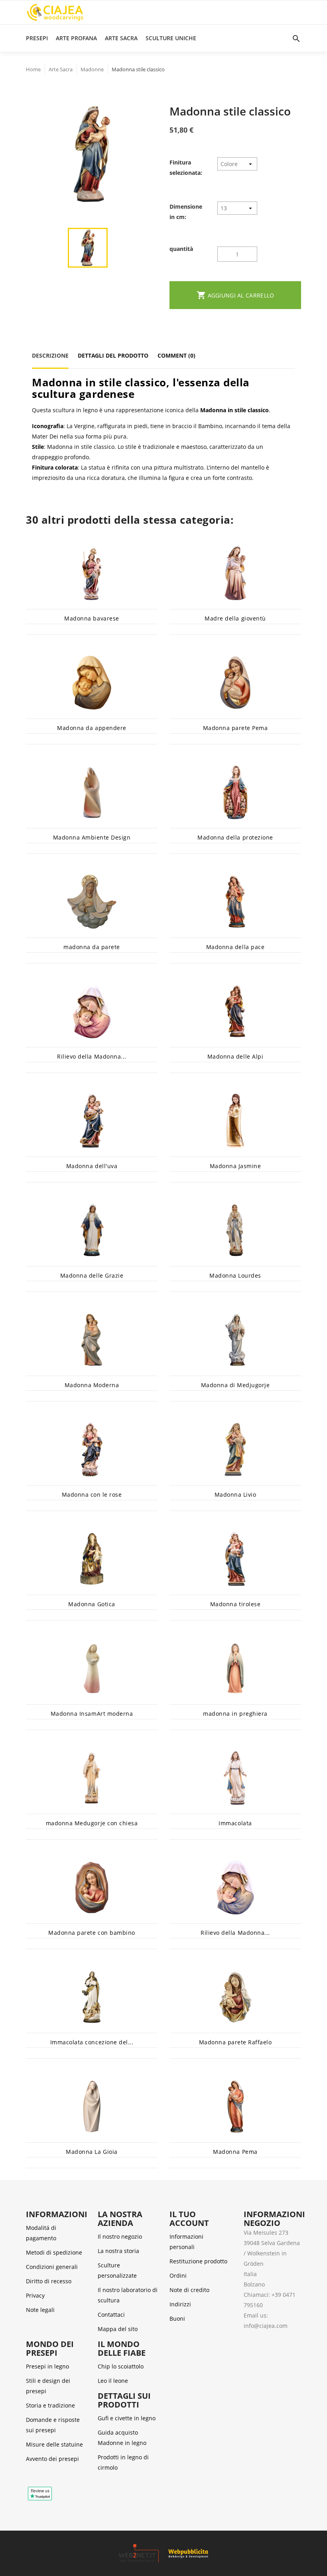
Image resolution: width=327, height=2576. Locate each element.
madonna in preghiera (235, 1714)
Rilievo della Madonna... (92, 1056)
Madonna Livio (235, 1495)
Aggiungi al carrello (235, 295)
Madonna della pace (235, 947)
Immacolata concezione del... (92, 2042)
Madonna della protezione (235, 837)
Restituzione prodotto (198, 2261)
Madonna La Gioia (92, 2152)
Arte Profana (76, 38)
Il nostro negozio (120, 2236)
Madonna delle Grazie (92, 1275)
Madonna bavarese (92, 618)
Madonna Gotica (92, 1604)
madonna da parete (92, 947)
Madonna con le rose (92, 1495)
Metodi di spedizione (54, 2252)
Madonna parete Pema (235, 728)
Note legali (40, 2310)
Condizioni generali (52, 2267)
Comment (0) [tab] (176, 355)
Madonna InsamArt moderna (92, 1714)
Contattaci (111, 2315)
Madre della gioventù (235, 618)
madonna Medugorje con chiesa (92, 1823)
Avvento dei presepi (52, 2459)
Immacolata (235, 1823)
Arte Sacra (121, 38)
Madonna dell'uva (92, 1166)
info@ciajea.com (266, 2326)
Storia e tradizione (50, 2405)
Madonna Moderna (92, 1385)
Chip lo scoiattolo (121, 2366)
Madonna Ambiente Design (92, 837)
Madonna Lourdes (235, 1275)
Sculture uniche (171, 38)
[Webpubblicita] (188, 2553)
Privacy (35, 2295)
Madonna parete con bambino (92, 1933)
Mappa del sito (118, 2329)
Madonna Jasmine (235, 1166)
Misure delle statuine (54, 2444)
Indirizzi (180, 2304)
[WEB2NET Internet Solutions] (144, 2553)
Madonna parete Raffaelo (235, 2042)
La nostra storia (118, 2251)
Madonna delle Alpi (235, 1056)
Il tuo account (189, 2219)
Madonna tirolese (235, 1604)
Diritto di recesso (49, 2281)
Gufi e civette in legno (127, 2418)
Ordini (178, 2276)
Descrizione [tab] (50, 355)
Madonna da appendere (92, 728)
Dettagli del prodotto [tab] (113, 355)
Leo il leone (113, 2381)
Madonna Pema (235, 2152)
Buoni (177, 2319)
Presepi (37, 38)
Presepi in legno (47, 2366)
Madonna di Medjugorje (235, 1385)
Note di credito (189, 2290)
